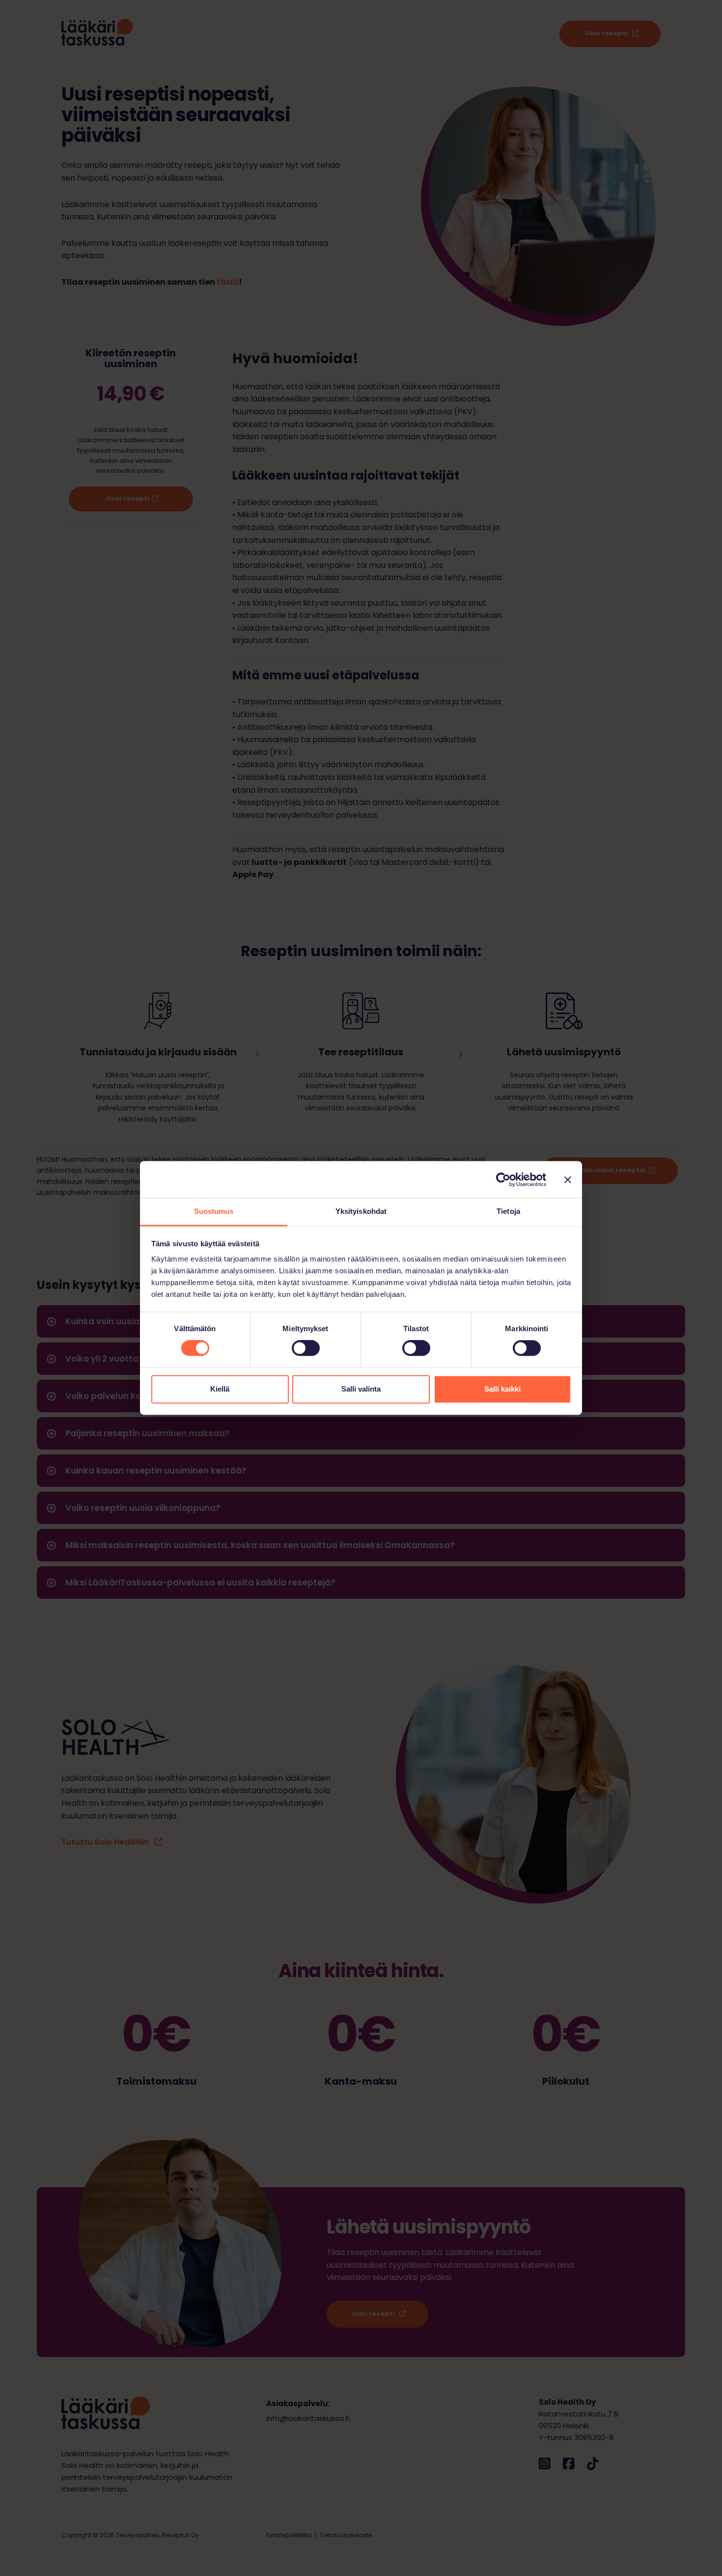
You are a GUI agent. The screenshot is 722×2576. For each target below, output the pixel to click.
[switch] (306, 1348)
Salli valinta (361, 1389)
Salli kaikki (502, 1389)
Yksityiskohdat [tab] (361, 1211)
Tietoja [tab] (508, 1211)
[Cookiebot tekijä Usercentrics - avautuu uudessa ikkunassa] (503, 1180)
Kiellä (220, 1389)
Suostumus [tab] (214, 1211)
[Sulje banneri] (568, 1180)
